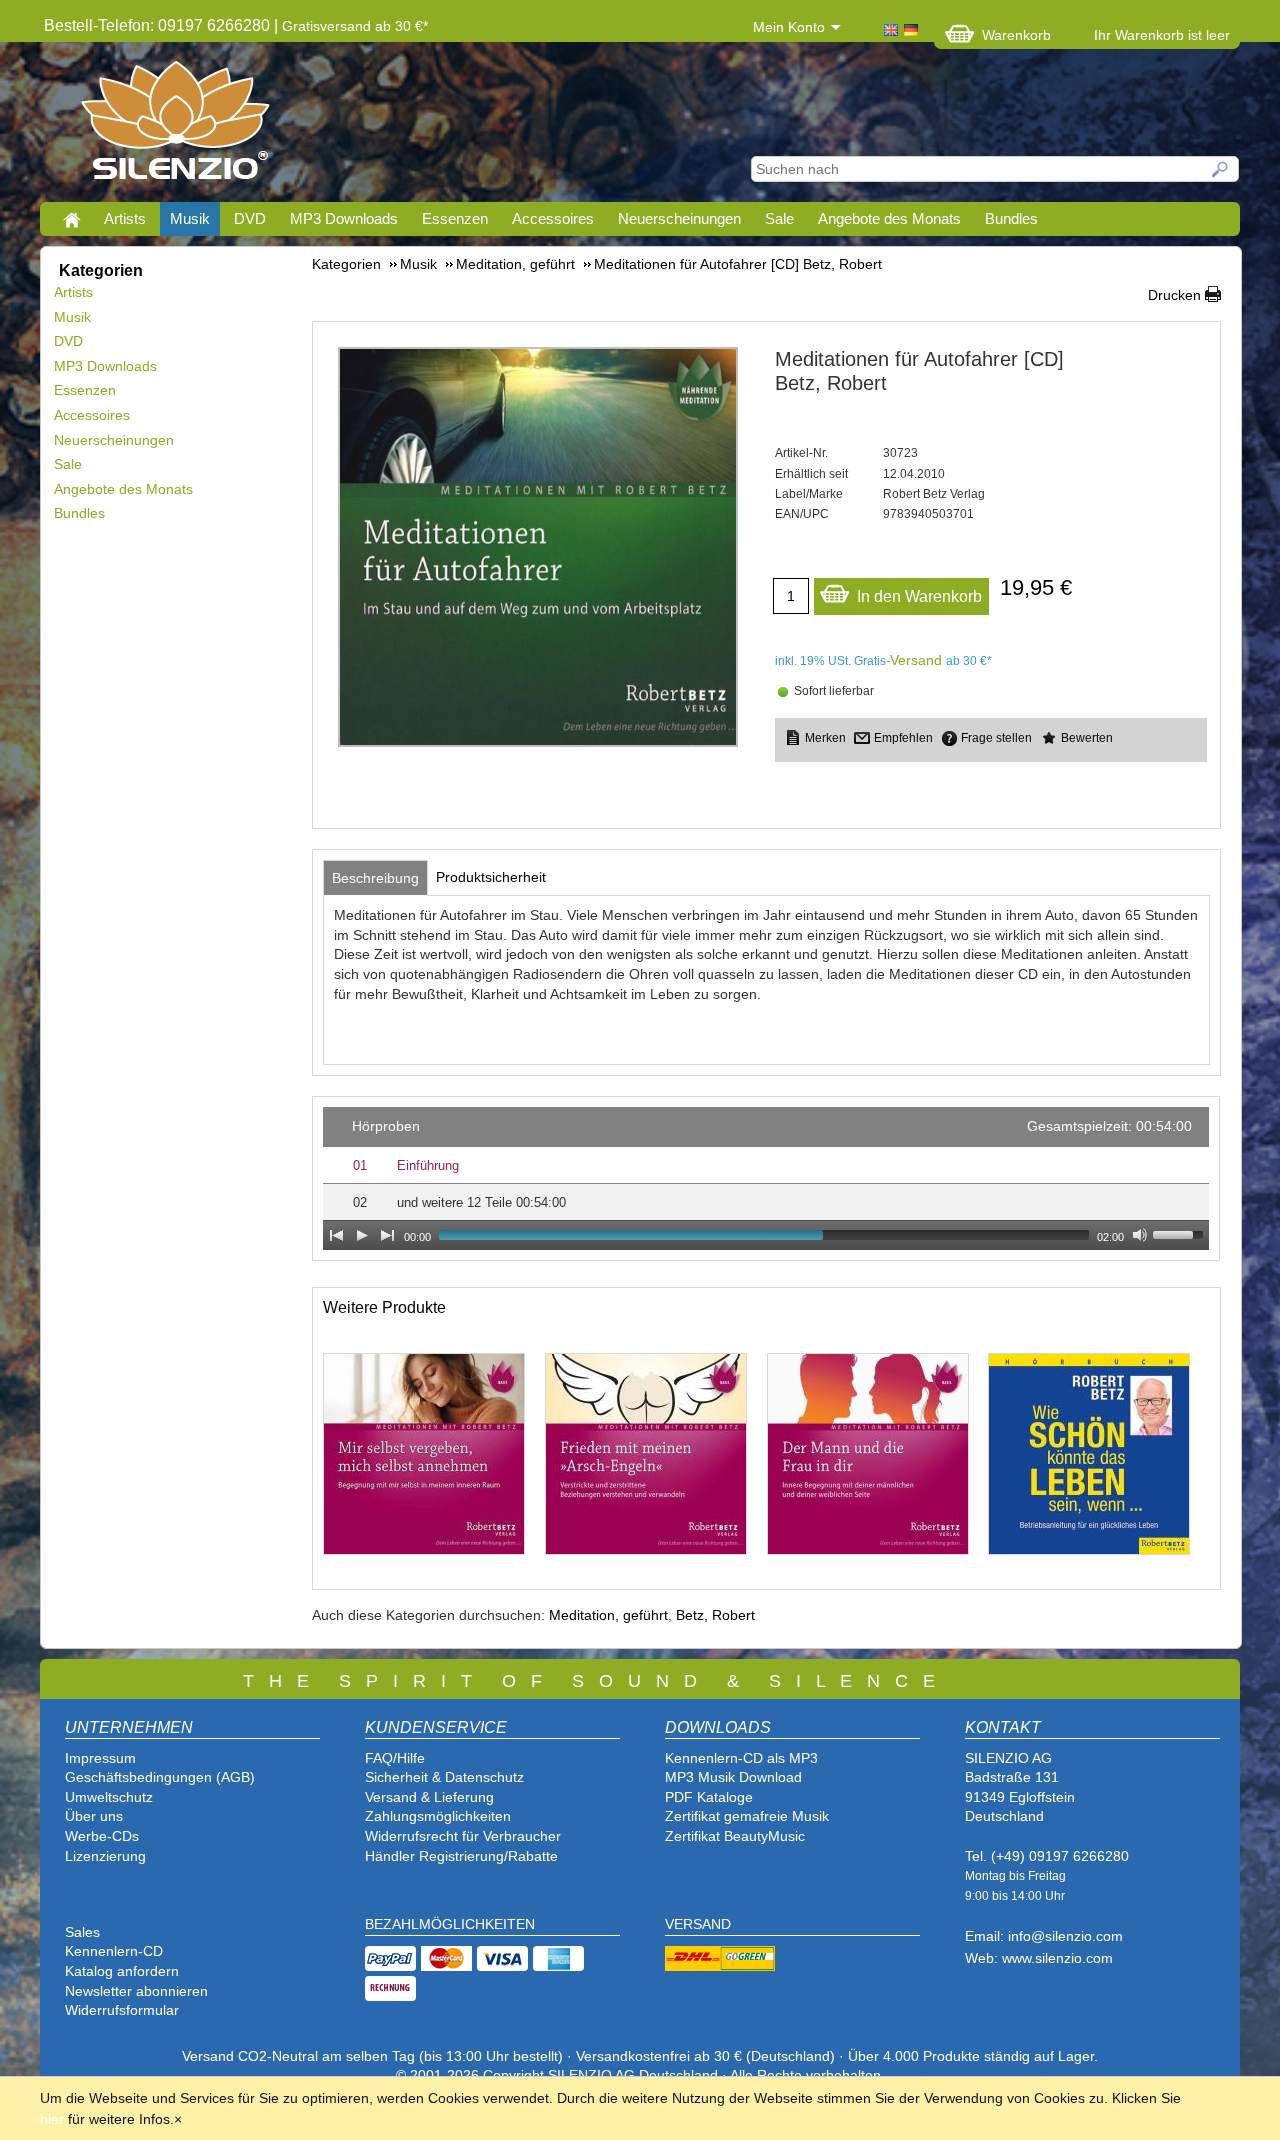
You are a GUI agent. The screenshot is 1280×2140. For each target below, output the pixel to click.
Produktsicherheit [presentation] (491, 877)
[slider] (1181, 1233)
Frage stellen (996, 738)
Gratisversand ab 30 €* (355, 26)
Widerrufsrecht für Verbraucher (463, 1836)
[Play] (362, 1235)
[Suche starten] (1221, 169)
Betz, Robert (715, 1615)
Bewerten (1087, 738)
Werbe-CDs (102, 1836)
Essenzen (455, 218)
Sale (779, 218)
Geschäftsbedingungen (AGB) (160, 1777)
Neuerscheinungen (679, 218)
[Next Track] (388, 1235)
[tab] (375, 878)
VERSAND (698, 1924)
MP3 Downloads (344, 218)
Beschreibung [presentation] (375, 878)
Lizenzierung (105, 1856)
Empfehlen (903, 738)
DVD (250, 218)
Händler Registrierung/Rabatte (461, 1856)
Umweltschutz (109, 1797)
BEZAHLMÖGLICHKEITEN (450, 1924)
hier (52, 2119)
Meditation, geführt (608, 1615)
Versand (916, 660)
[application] (766, 1178)
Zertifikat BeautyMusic (735, 1836)
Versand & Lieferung (429, 1797)
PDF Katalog (705, 1797)
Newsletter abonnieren (136, 1991)
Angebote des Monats (889, 218)
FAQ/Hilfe (395, 1758)
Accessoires (553, 218)
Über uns (94, 1816)
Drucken (1174, 295)
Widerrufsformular (122, 2010)
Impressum (100, 1758)
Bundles (1011, 218)
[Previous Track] (336, 1235)
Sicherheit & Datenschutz (444, 1777)
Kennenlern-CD (114, 1951)
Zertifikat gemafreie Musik (747, 1816)
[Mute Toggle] (1140, 1235)
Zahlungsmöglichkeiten (438, 1816)
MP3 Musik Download (733, 1777)
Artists (125, 218)
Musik (190, 218)
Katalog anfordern (122, 1971)
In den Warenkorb (919, 596)
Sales (82, 1932)
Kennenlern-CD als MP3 (741, 1758)
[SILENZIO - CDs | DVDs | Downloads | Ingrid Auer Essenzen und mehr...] (175, 126)
